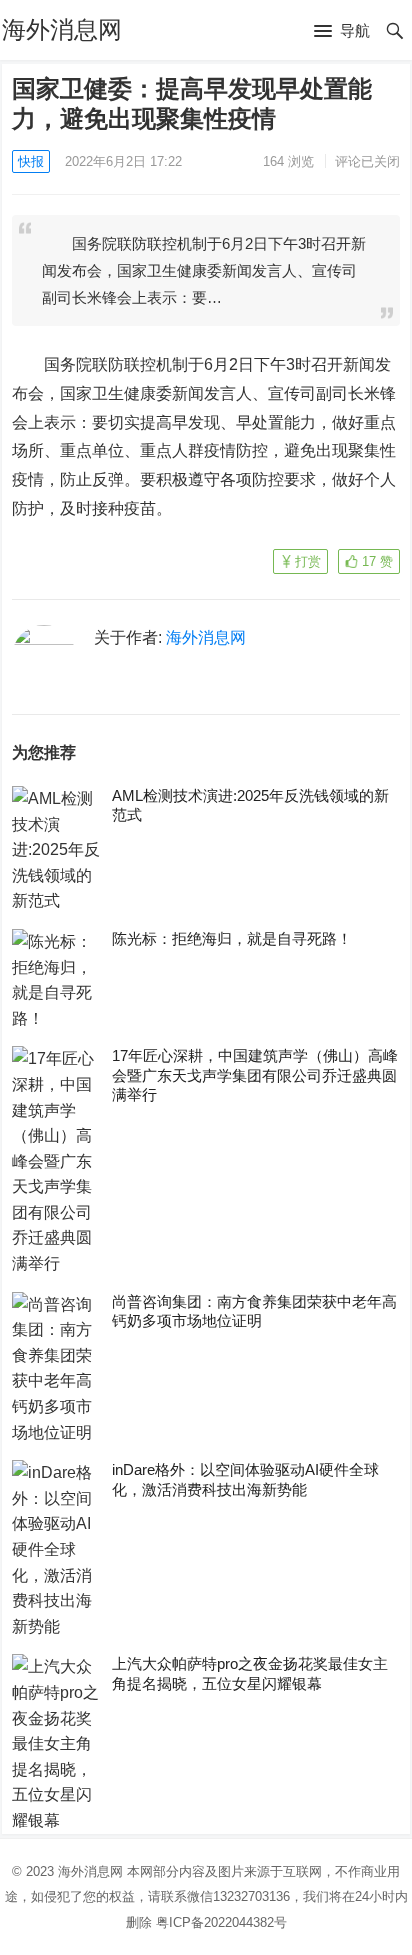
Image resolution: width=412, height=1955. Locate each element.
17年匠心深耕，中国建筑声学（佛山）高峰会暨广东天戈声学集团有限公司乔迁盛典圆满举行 (255, 1075)
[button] (342, 32)
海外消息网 (62, 29)
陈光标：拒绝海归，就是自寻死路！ (232, 938)
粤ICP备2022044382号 (221, 1922)
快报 (31, 161)
